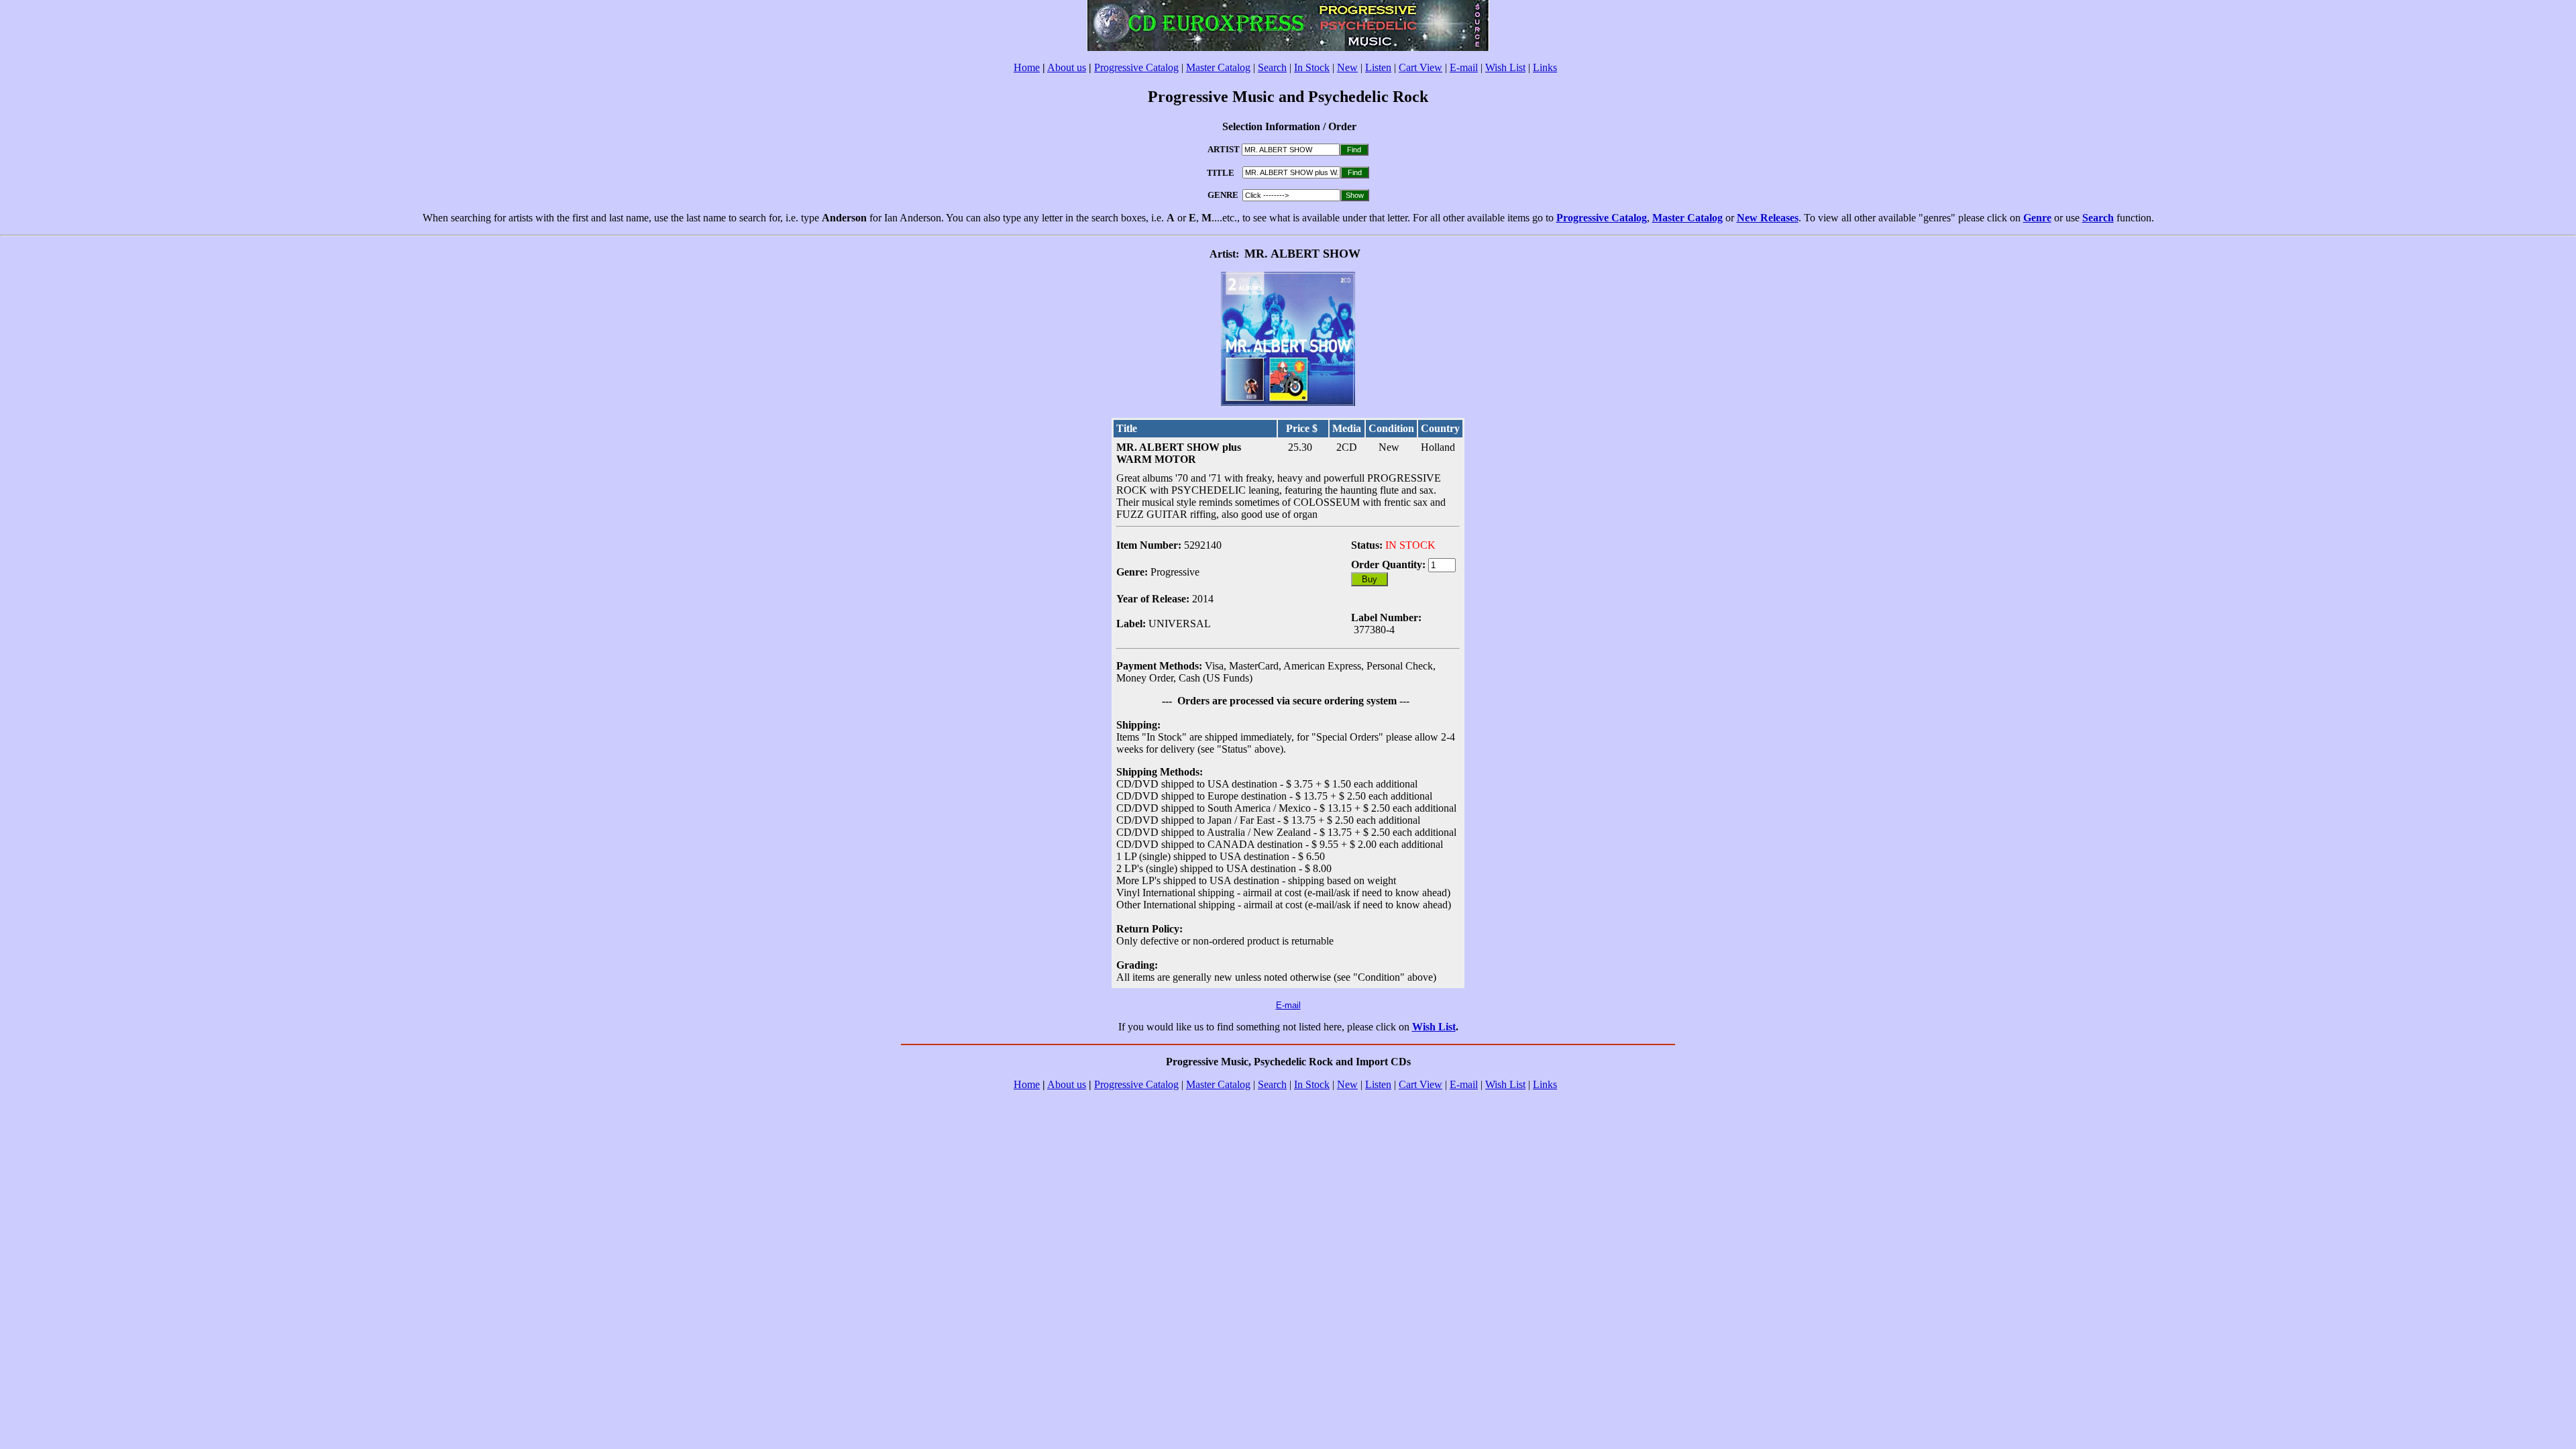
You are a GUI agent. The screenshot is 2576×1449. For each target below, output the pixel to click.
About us (1067, 67)
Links (1545, 67)
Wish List (1505, 67)
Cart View (1420, 67)
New (1347, 67)
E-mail (1464, 67)
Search (1272, 67)
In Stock (1312, 67)
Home (1027, 67)
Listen (1378, 67)
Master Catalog (1218, 67)
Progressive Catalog (1136, 67)
